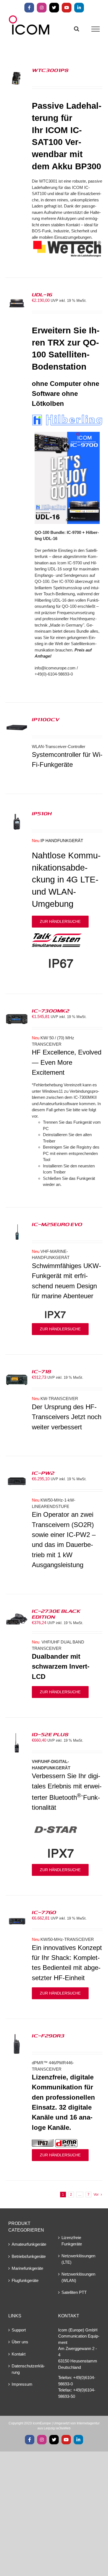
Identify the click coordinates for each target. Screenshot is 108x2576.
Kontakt (19, 2354)
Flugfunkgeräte (25, 2280)
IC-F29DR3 (48, 2035)
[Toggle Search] (77, 29)
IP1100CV (46, 719)
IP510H (42, 813)
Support (19, 2330)
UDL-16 (42, 294)
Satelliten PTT (74, 2292)
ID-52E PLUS (50, 1734)
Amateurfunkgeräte (29, 2244)
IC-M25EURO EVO (57, 1224)
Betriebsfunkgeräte (29, 2256)
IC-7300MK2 (51, 1011)
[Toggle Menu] (96, 29)
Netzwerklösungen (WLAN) (78, 2277)
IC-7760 (44, 1912)
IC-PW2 (43, 1473)
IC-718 (42, 1371)
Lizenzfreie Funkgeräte (72, 2241)
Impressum (22, 2384)
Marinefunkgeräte (27, 2268)
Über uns (20, 2342)
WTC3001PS (50, 70)
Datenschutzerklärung (28, 2369)
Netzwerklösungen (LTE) (78, 2259)
